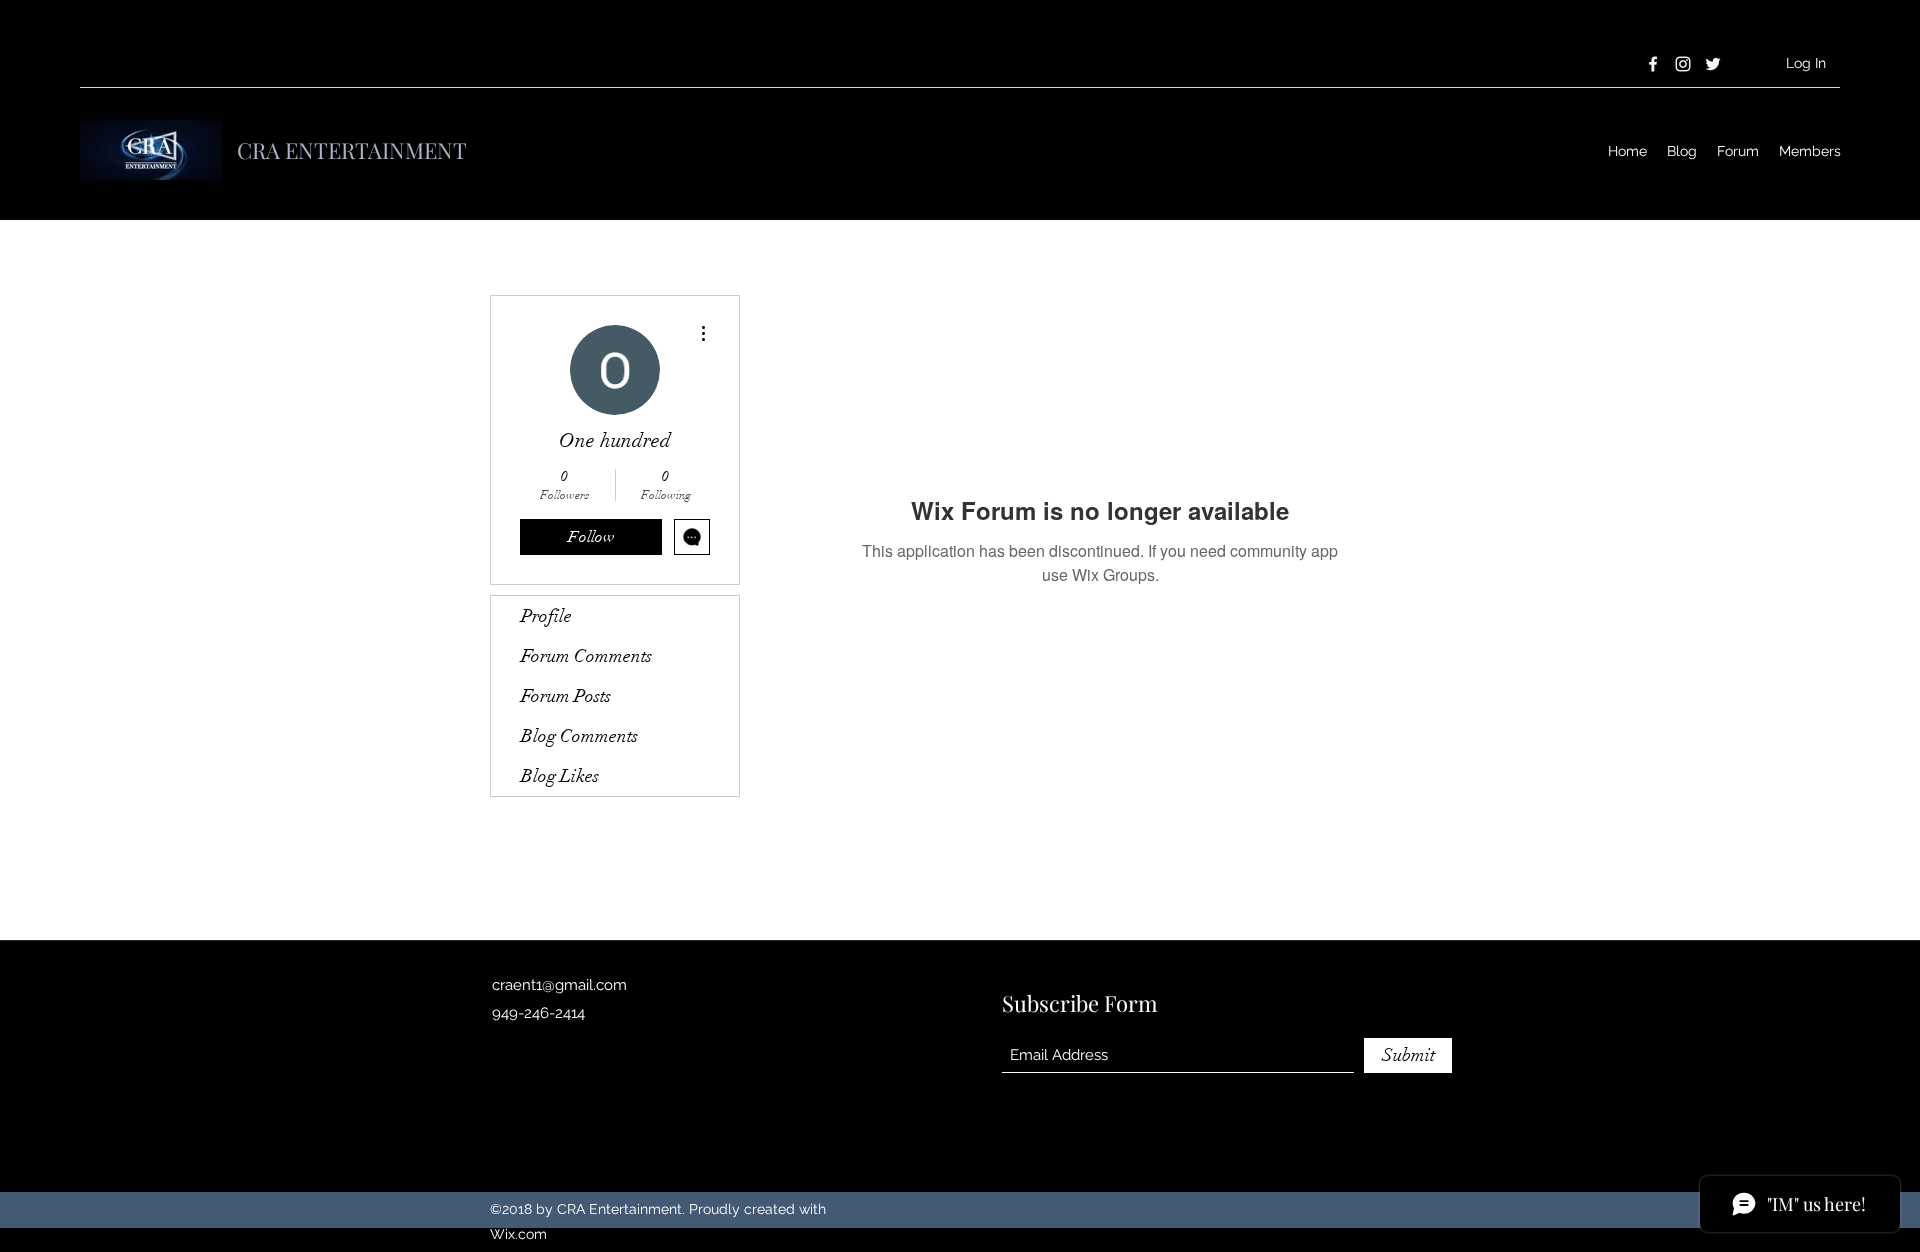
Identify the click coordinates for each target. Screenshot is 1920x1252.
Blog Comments (579, 736)
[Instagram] (1683, 64)
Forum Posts (566, 696)
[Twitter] (1713, 64)
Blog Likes (560, 776)
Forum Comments (586, 656)
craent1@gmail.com (559, 985)
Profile (546, 616)
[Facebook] (1653, 64)
